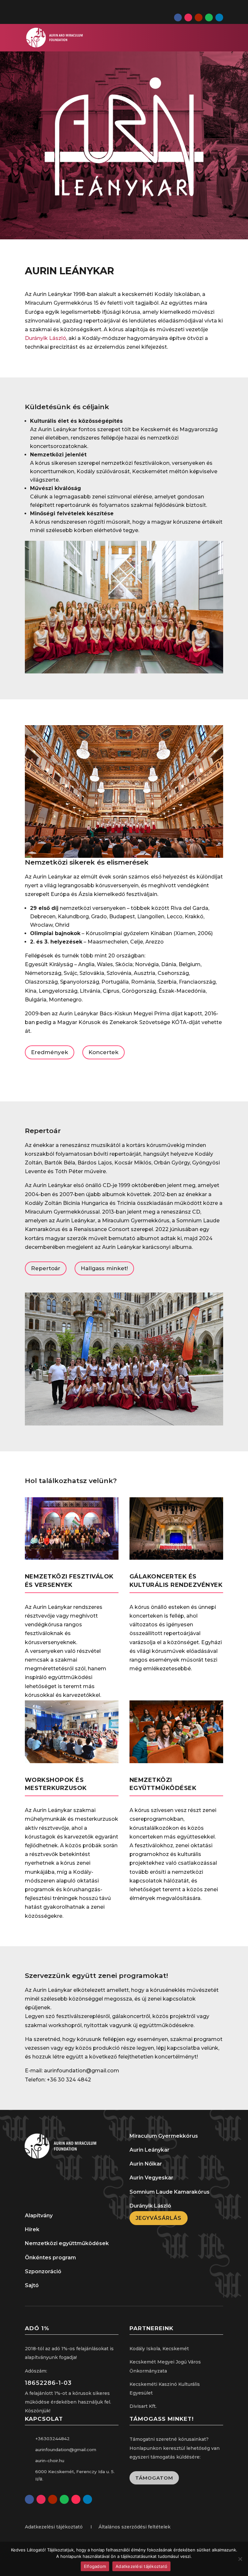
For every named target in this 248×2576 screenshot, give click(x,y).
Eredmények (50, 1052)
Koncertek (103, 1052)
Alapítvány (39, 2216)
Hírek (32, 2229)
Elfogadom (95, 2566)
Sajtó (32, 2285)
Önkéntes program (50, 2258)
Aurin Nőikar (146, 2164)
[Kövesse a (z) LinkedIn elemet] (219, 17)
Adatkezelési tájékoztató (141, 2566)
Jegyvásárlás (159, 2218)
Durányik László (46, 338)
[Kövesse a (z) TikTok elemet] (76, 2499)
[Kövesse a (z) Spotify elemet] (209, 17)
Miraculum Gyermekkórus (164, 2136)
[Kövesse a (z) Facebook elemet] (178, 17)
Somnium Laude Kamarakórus (170, 2192)
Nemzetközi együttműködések (67, 2243)
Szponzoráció (43, 2271)
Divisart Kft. (143, 2406)
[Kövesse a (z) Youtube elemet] (199, 17)
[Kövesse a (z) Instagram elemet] (188, 17)
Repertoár (46, 1268)
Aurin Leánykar (150, 2150)
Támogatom (154, 2478)
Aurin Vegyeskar (151, 2178)
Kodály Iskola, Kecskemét (159, 2349)
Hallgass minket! (104, 1268)
